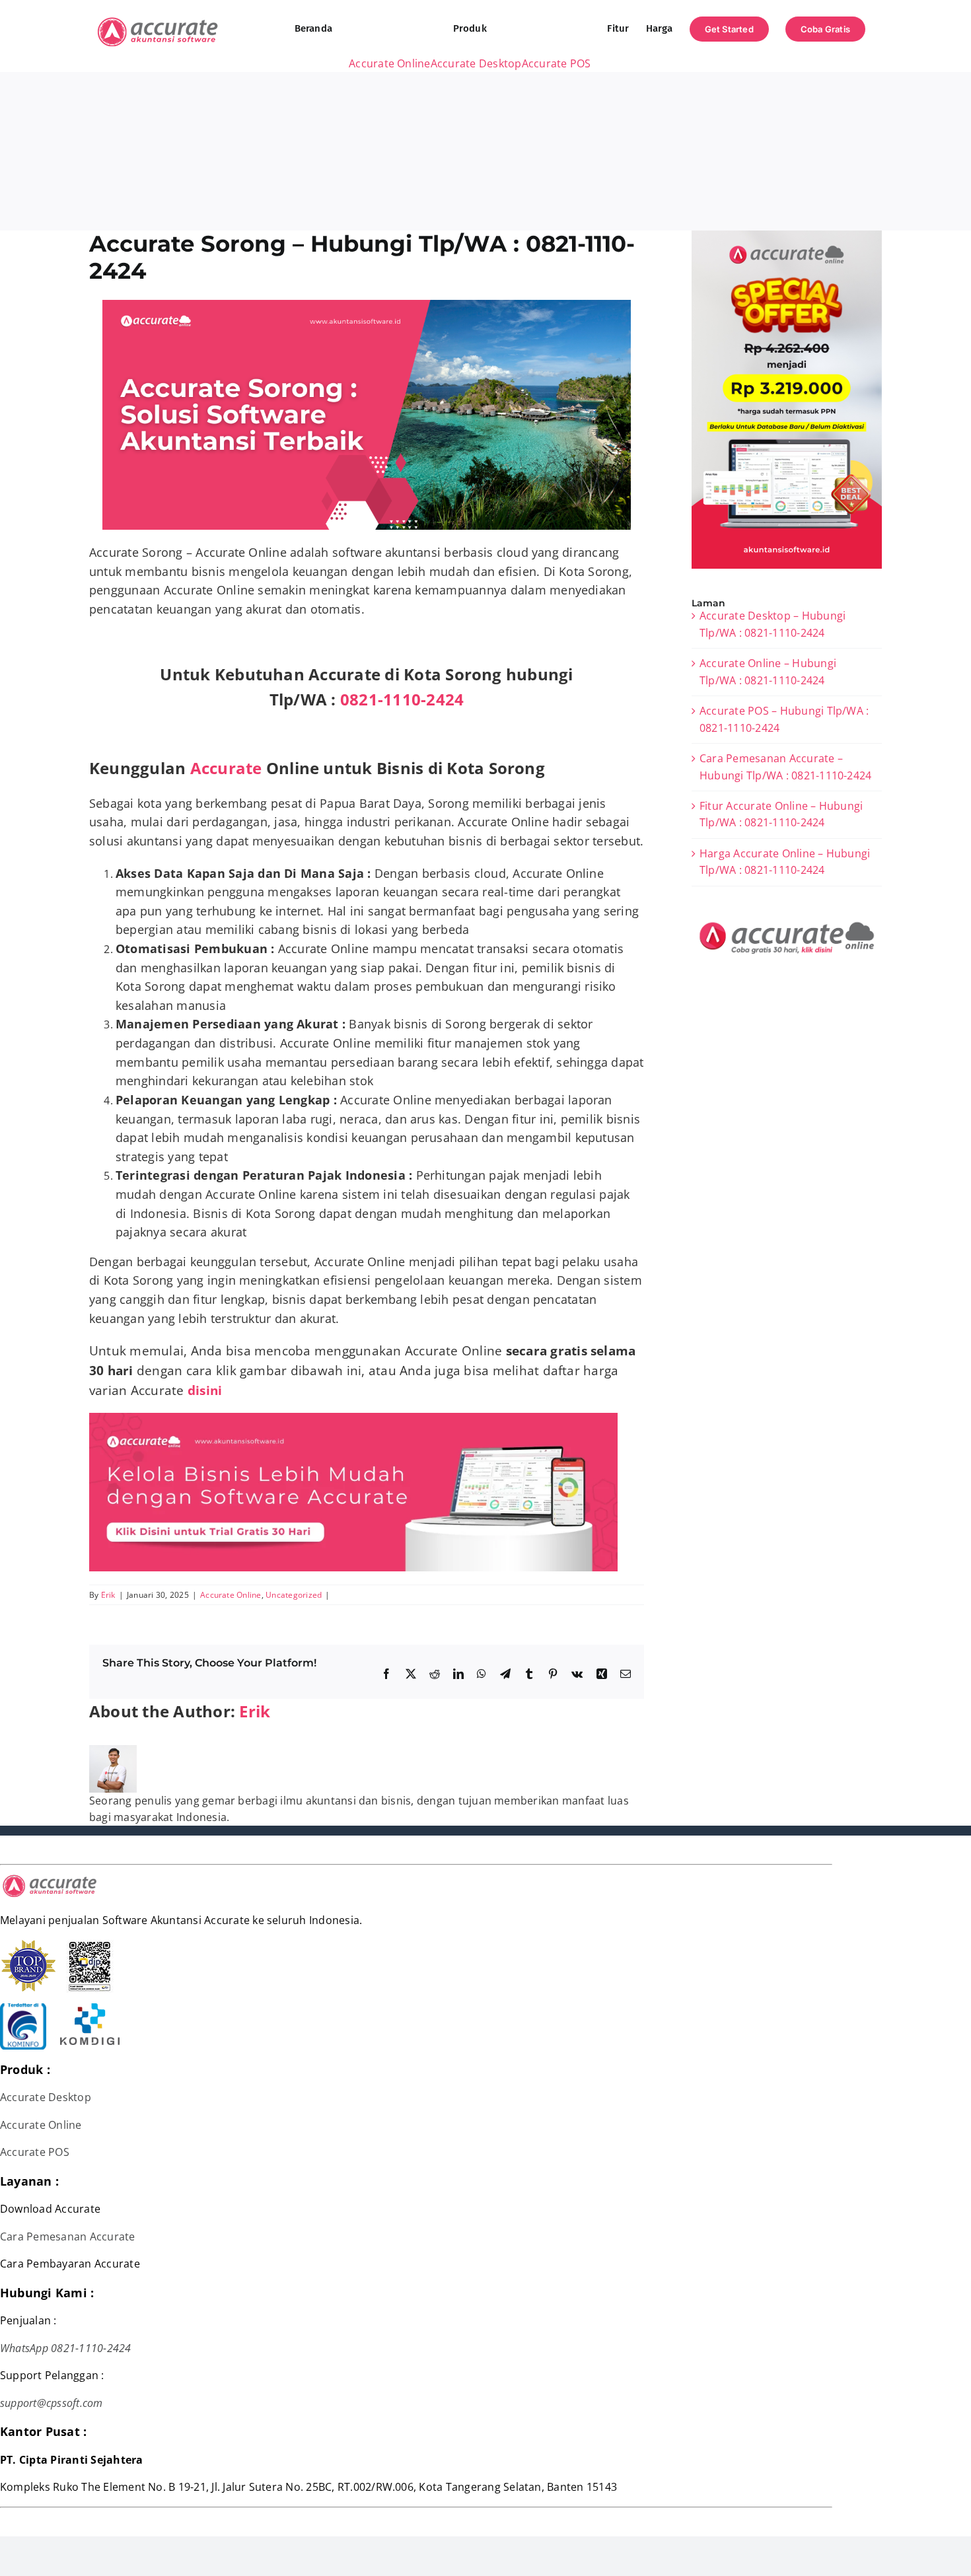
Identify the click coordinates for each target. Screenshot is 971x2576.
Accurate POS (35, 2152)
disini (207, 1390)
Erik (108, 1595)
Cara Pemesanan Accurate (68, 2236)
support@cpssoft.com (52, 2403)
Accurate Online (231, 1595)
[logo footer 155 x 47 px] (50, 1878)
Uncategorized (294, 1595)
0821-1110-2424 (402, 699)
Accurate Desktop (46, 2097)
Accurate (226, 768)
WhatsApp (24, 2348)
